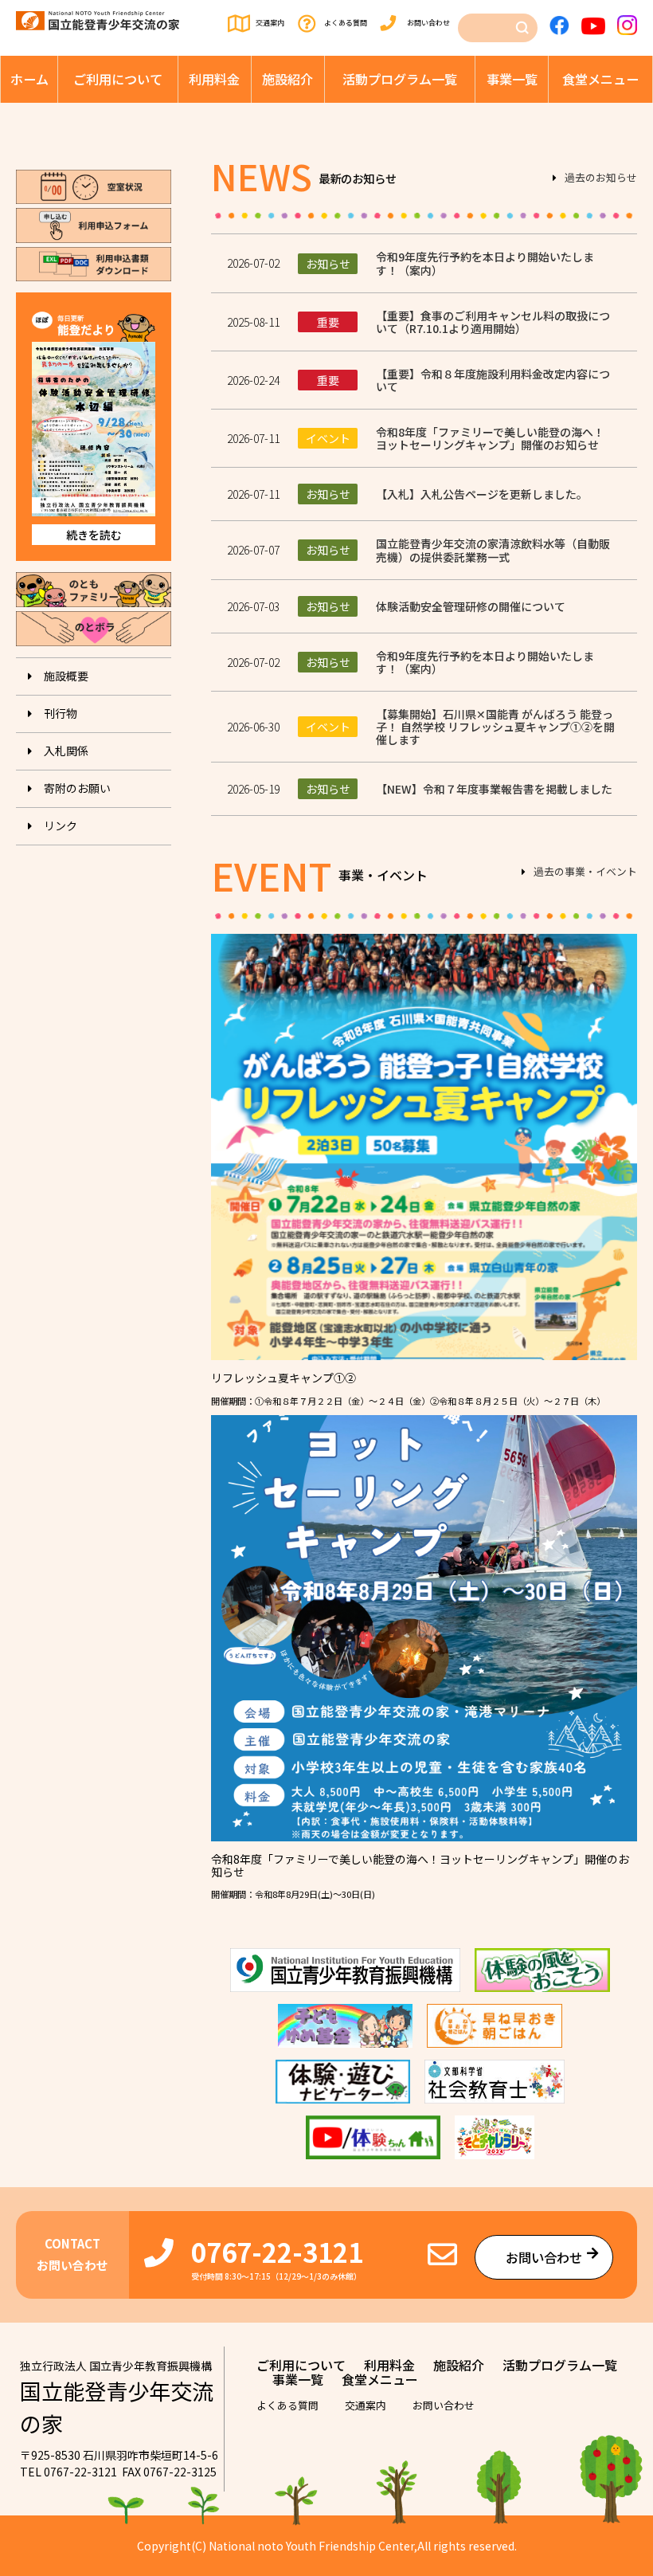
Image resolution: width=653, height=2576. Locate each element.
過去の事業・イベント (585, 872)
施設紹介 (287, 79)
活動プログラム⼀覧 (400, 79)
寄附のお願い (77, 788)
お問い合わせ (428, 23)
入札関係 (66, 751)
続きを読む (94, 535)
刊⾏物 (61, 713)
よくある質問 (346, 23)
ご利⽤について (118, 79)
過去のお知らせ (601, 178)
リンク (61, 825)
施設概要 (66, 676)
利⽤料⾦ (214, 79)
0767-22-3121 (277, 2251)
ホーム (29, 79)
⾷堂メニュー (600, 79)
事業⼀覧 (512, 79)
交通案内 (270, 23)
